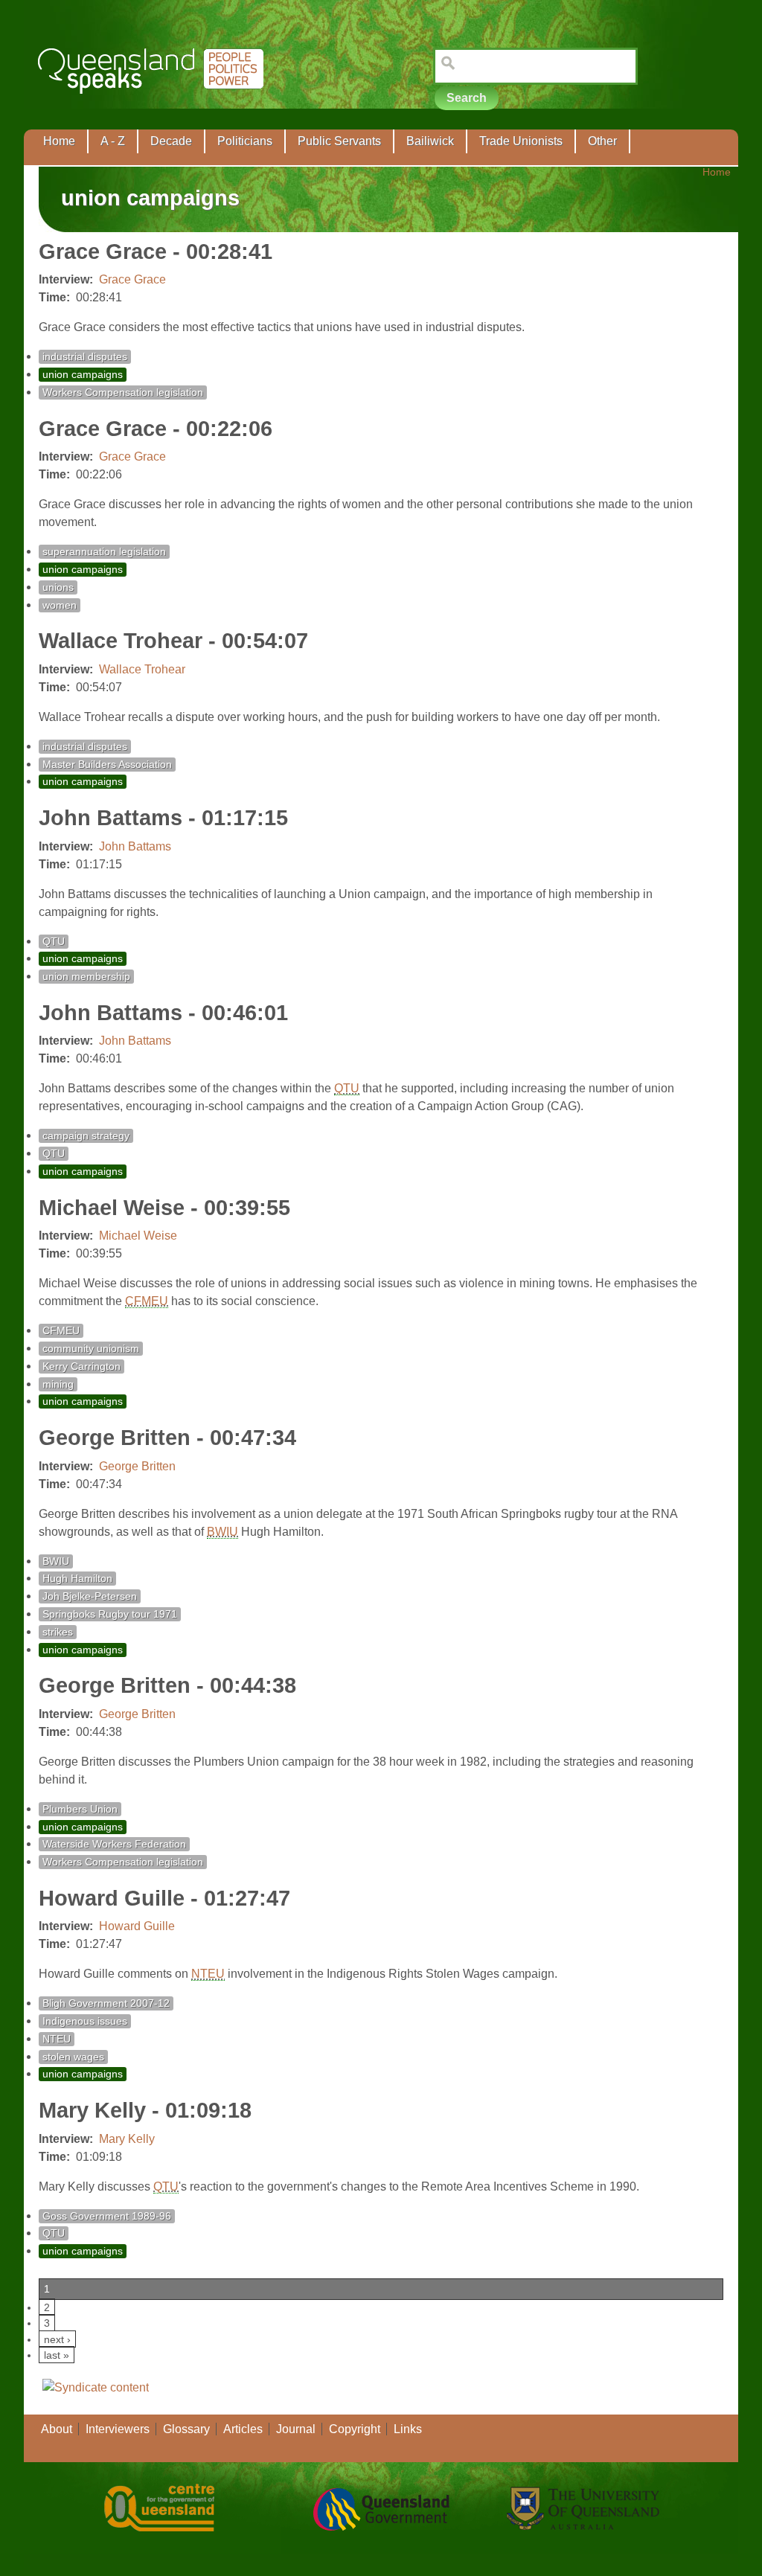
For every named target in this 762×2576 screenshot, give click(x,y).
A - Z (113, 141)
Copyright (355, 2429)
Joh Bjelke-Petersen (90, 1596)
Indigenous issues (85, 2021)
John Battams (135, 846)
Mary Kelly (127, 2139)
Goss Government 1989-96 (107, 2216)
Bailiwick (430, 141)
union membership (86, 977)
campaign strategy (86, 1136)
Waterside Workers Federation (114, 1844)
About (57, 2429)
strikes (58, 1632)
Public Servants (339, 141)
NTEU (208, 1974)
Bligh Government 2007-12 (106, 2003)
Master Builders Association (107, 765)
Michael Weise (138, 1236)
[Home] (154, 105)
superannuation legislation (104, 552)
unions (58, 587)
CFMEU (147, 1301)
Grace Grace (132, 279)
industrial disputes (85, 357)
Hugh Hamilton (77, 1579)
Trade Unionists (521, 141)
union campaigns (83, 375)
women (60, 605)
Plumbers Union (80, 1809)
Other (602, 141)
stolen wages (73, 2057)
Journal (296, 2429)
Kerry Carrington (81, 1367)
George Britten (137, 1466)
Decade (171, 141)
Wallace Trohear (142, 669)
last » (57, 2355)
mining (58, 1384)
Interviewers (118, 2429)
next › (57, 2339)
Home (59, 141)
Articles (243, 2429)
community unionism (91, 1349)
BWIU (222, 1532)
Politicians (245, 141)
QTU (54, 942)
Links (408, 2429)
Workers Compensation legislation (123, 393)
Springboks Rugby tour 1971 (110, 1614)
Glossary (186, 2429)
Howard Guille (137, 1926)
